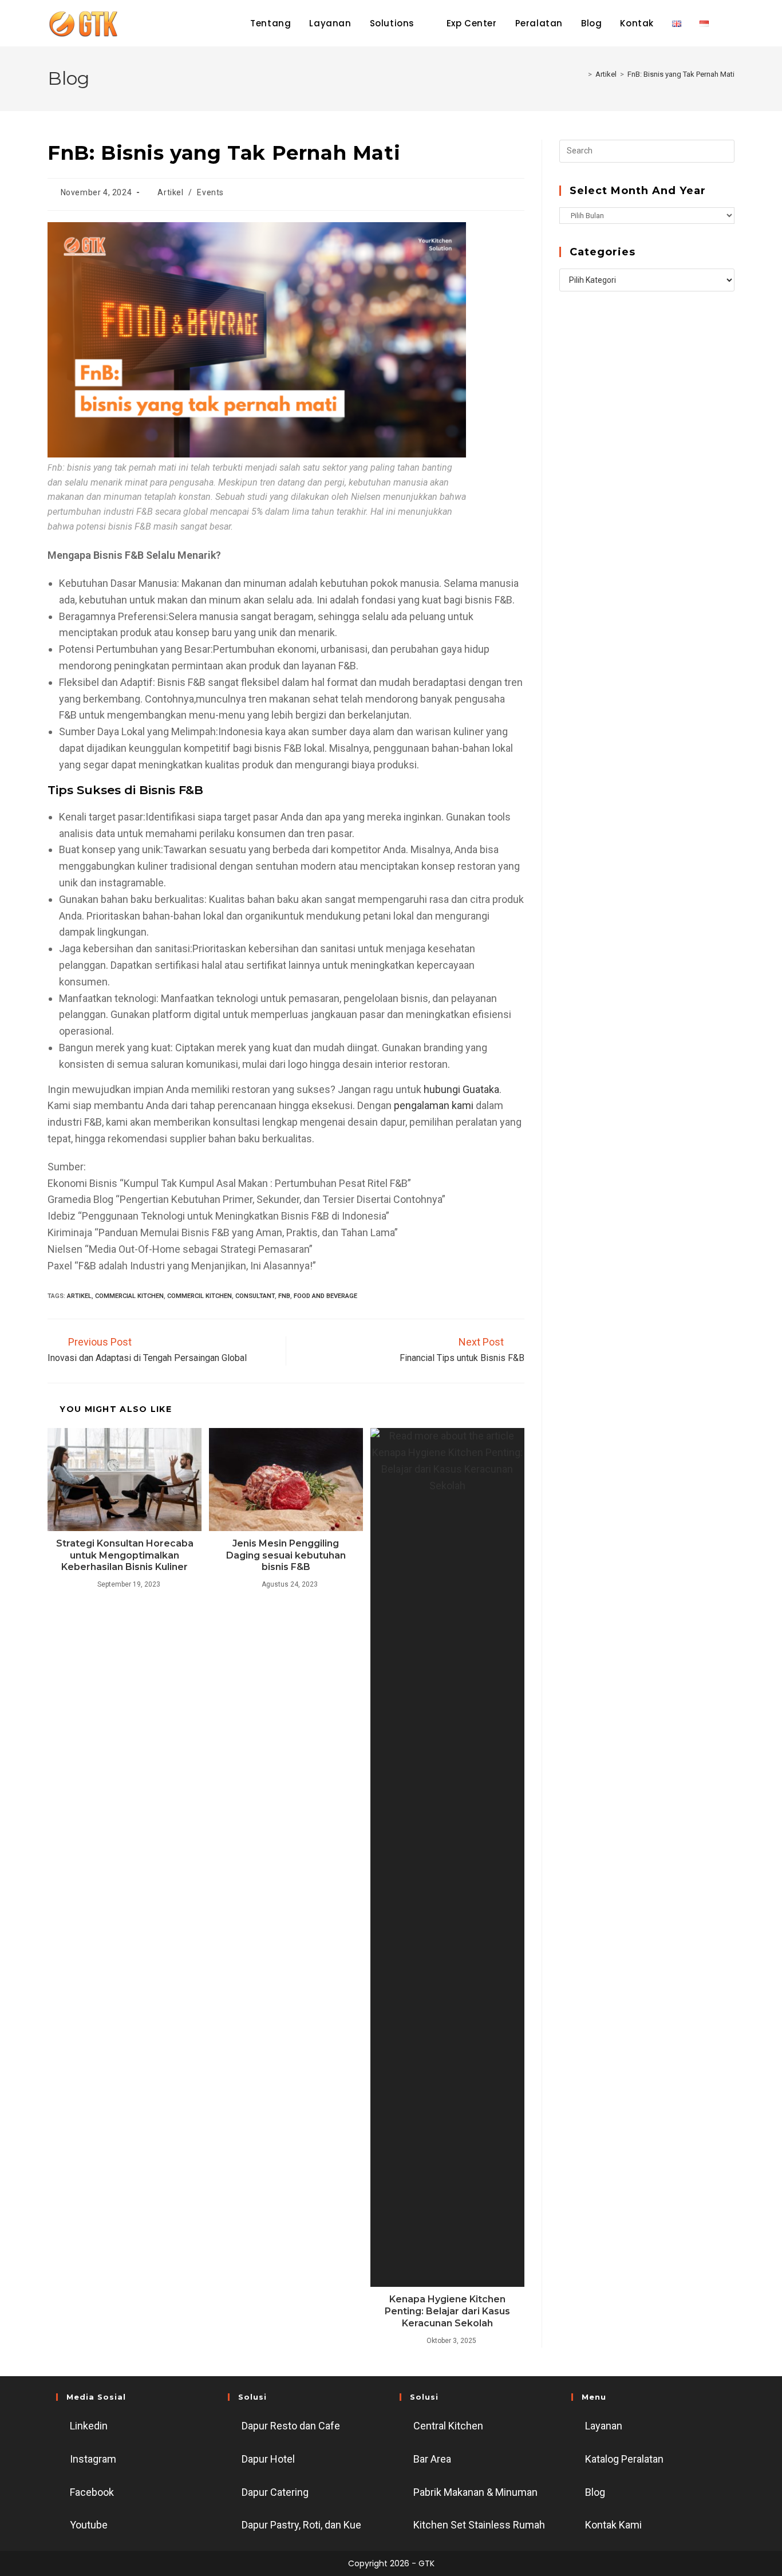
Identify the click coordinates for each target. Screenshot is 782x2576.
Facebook (92, 2492)
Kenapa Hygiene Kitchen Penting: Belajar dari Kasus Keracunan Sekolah (447, 2311)
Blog (595, 2492)
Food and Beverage (325, 1296)
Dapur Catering (275, 2492)
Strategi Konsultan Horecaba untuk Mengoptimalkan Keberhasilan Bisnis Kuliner (125, 1555)
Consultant (255, 1296)
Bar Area (432, 2459)
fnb (284, 1296)
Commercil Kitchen (200, 1296)
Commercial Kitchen (129, 1296)
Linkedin (89, 2426)
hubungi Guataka (461, 1089)
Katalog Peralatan (624, 2459)
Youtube (89, 2525)
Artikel (170, 192)
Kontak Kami (613, 2525)
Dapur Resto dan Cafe (291, 2426)
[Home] (582, 74)
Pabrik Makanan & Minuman (475, 2492)
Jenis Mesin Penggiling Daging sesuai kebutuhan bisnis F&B (286, 1555)
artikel (79, 1296)
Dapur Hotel (268, 2459)
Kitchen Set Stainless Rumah (479, 2525)
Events (210, 192)
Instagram (93, 2459)
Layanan (604, 2426)
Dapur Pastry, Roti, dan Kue (301, 2525)
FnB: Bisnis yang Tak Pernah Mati (681, 74)
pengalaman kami (434, 1105)
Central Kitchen (448, 2426)
